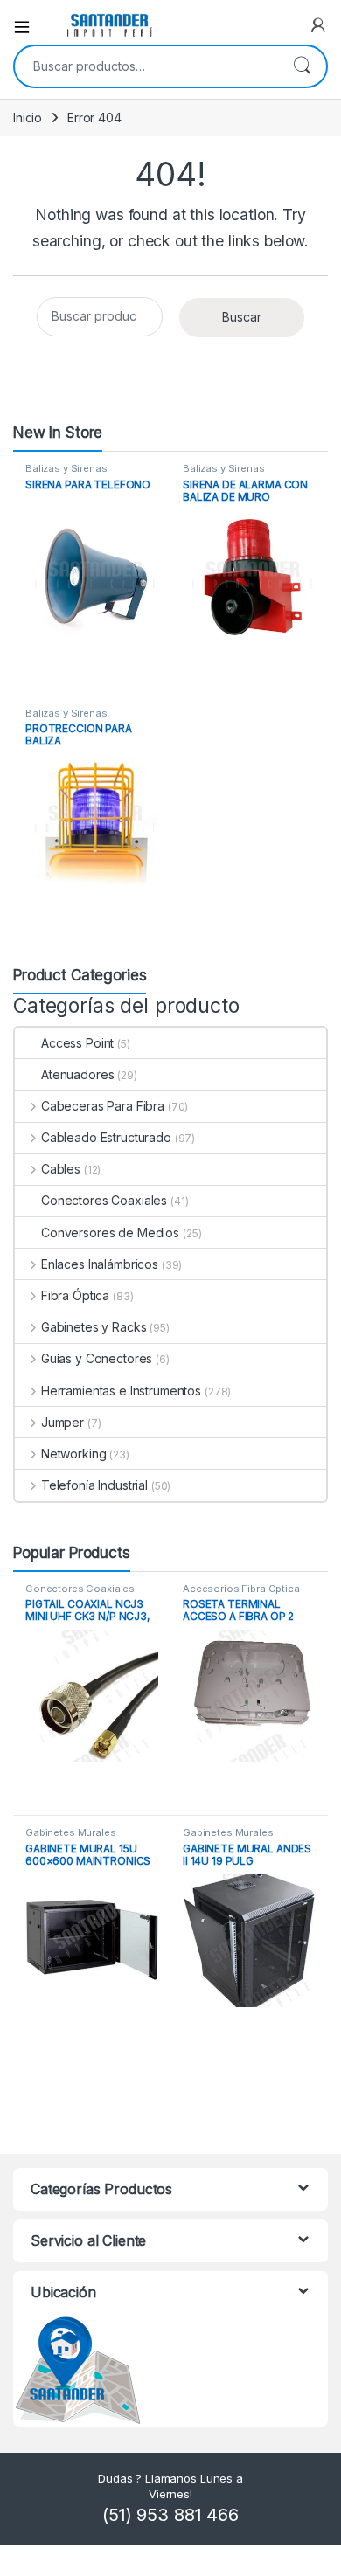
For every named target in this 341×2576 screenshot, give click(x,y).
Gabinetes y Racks (94, 1327)
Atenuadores (77, 1074)
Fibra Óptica (75, 1295)
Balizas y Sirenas (66, 468)
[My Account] (318, 25)
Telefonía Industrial (94, 1485)
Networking (73, 1454)
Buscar (302, 66)
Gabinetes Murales (71, 1832)
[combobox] (146, 66)
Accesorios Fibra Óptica (241, 1589)
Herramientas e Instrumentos (121, 1391)
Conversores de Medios (110, 1233)
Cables (61, 1169)
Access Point (77, 1043)
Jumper (63, 1422)
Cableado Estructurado (106, 1137)
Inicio (28, 118)
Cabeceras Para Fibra (103, 1106)
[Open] (28, 25)
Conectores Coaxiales (104, 1200)
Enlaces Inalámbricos (100, 1264)
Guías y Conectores (97, 1358)
